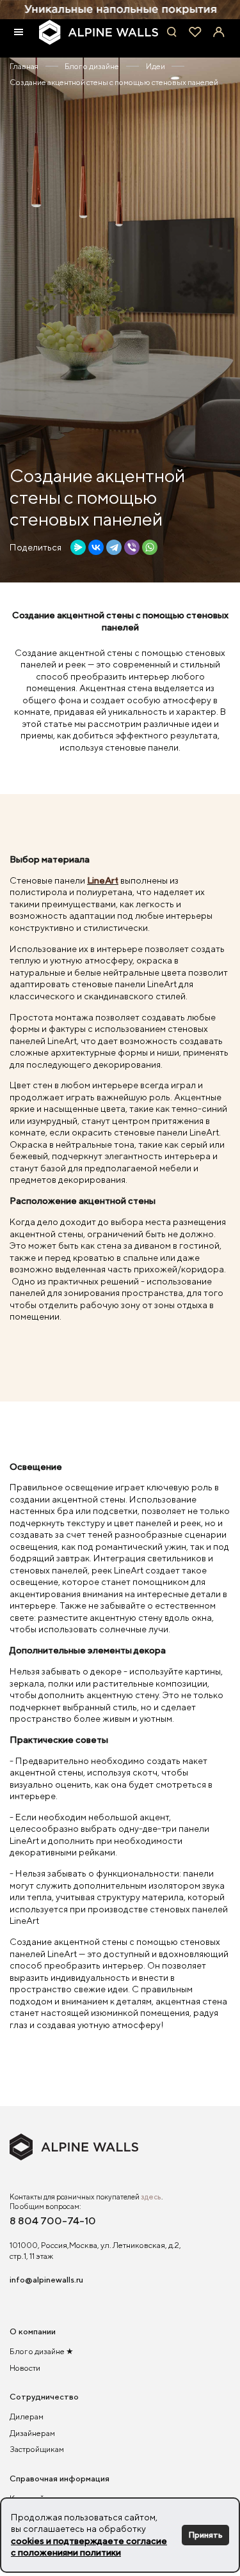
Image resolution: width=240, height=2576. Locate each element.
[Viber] (132, 547)
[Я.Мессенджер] (78, 547)
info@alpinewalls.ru (46, 2280)
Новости (25, 2368)
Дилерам (27, 2416)
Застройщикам (37, 2449)
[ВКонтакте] (96, 547)
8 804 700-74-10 (53, 2221)
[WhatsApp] (150, 547)
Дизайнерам (32, 2433)
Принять (205, 2535)
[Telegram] (114, 547)
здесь (151, 2197)
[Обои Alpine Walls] (99, 32)
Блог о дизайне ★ (42, 2351)
